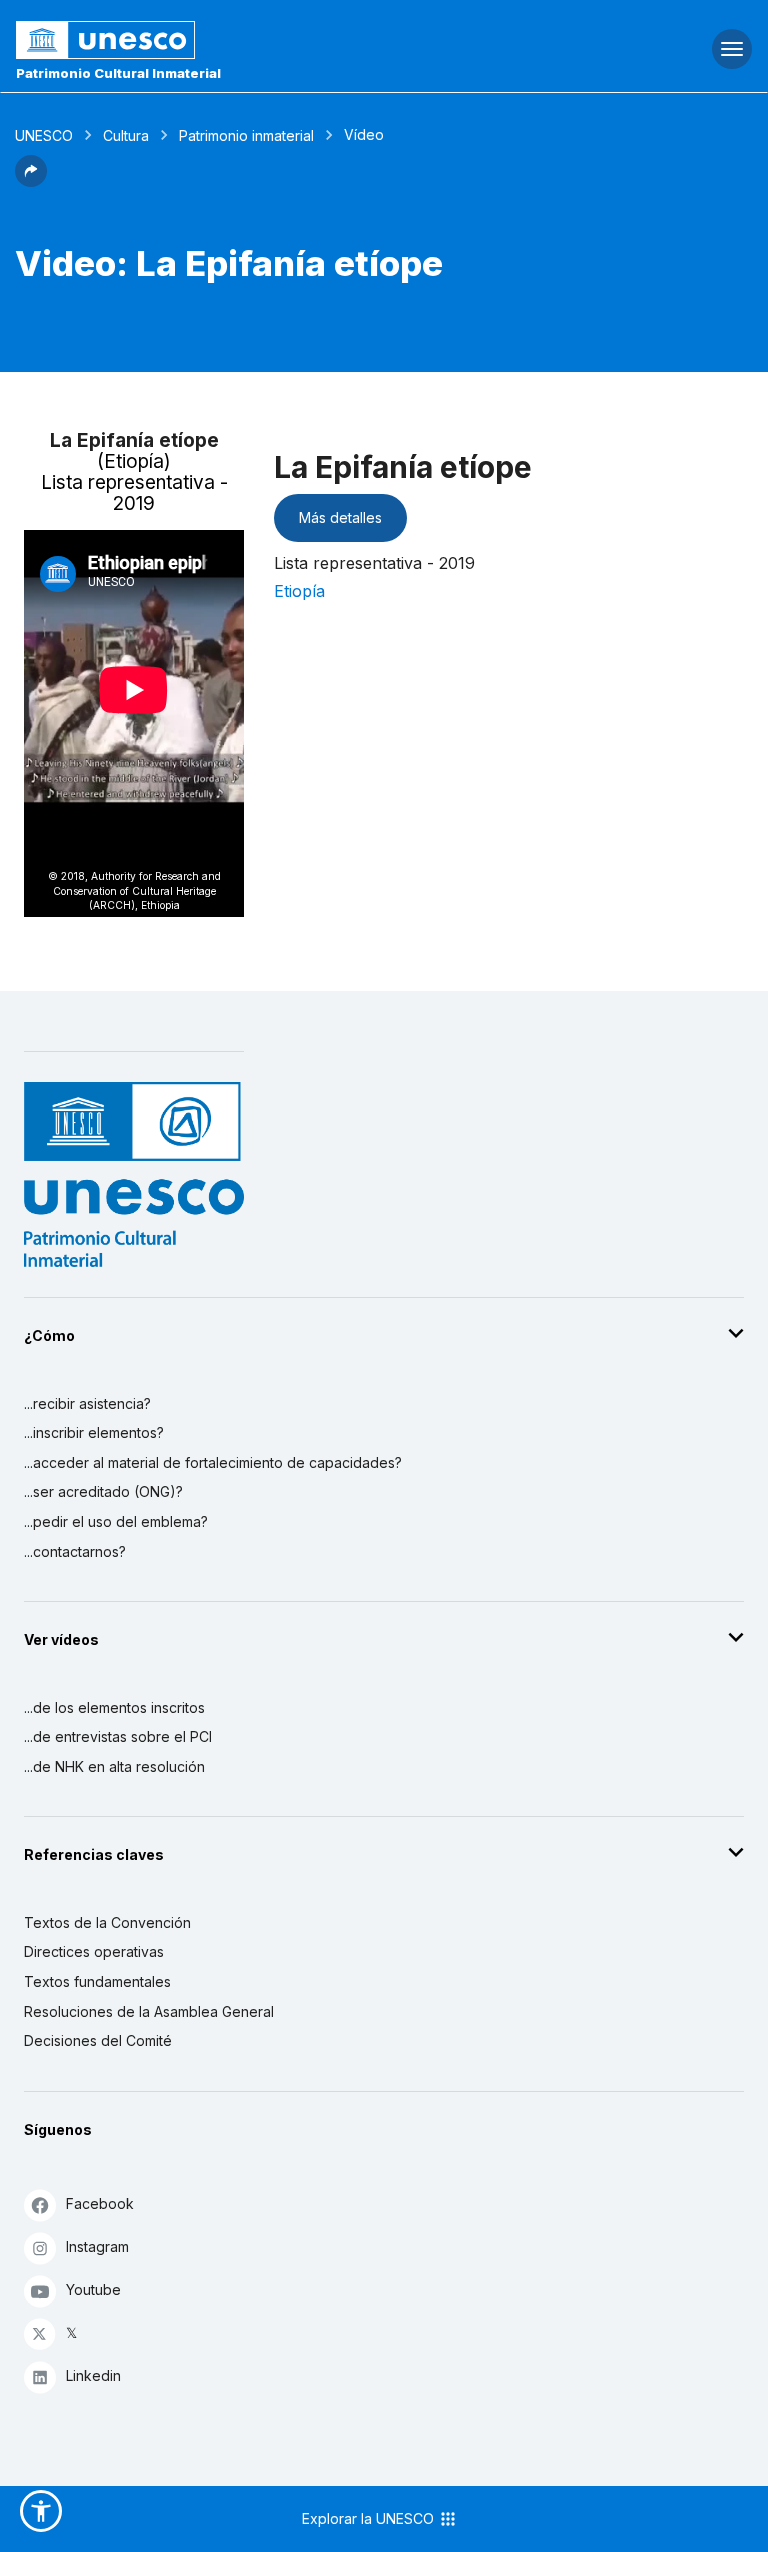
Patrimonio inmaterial (246, 135)
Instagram (97, 2246)
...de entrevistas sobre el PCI (118, 1736)
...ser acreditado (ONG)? (103, 1491)
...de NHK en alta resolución (114, 1766)
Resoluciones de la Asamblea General (149, 2011)
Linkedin (93, 2375)
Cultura (126, 135)
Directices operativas (94, 1951)
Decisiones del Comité (98, 2040)
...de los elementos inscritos (114, 1707)
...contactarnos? (75, 1551)
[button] (31, 181)
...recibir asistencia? (87, 1403)
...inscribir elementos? (94, 1432)
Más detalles (340, 517)
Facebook (100, 2203)
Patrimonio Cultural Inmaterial (118, 73)
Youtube (93, 2289)
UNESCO (44, 135)
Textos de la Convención (107, 1922)
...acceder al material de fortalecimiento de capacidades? (213, 1462)
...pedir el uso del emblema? (116, 1521)
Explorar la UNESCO (370, 2518)
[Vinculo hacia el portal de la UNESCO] (256, 40)
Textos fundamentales (97, 1981)
